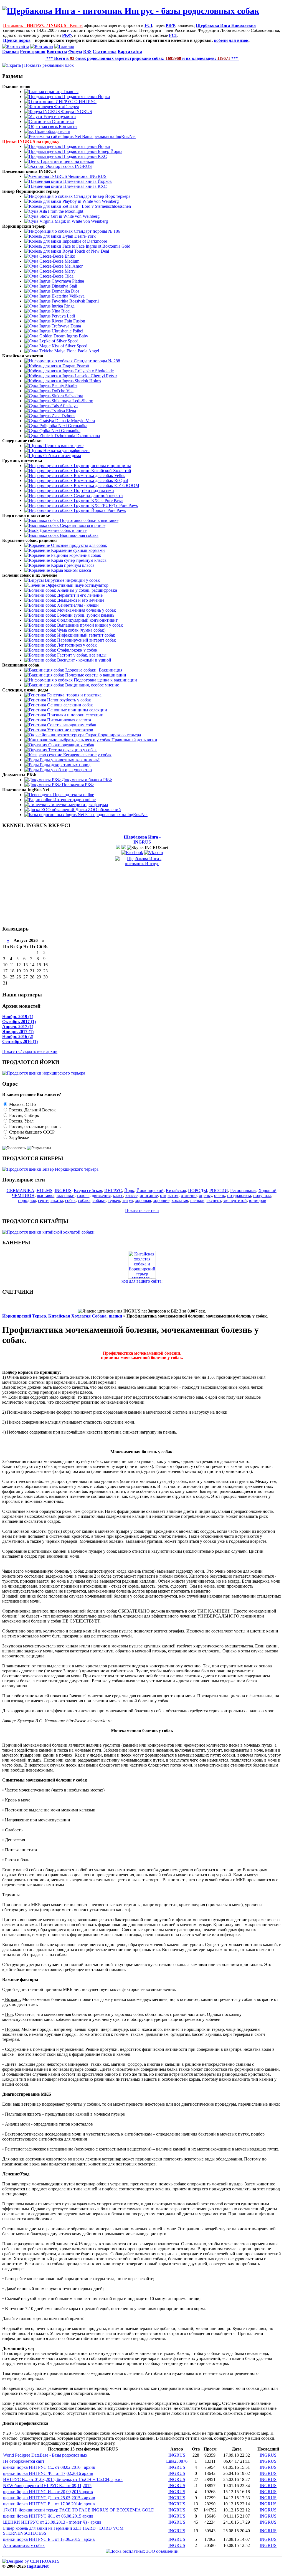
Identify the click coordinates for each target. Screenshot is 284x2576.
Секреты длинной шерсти (98, 495)
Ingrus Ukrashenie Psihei (61, 331)
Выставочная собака (79, 535)
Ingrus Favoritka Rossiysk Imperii (69, 301)
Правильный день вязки (134, 740)
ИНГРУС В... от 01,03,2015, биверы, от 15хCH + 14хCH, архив (63, 2479)
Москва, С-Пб (22, 1104)
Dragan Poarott (75, 366)
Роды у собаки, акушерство (65, 770)
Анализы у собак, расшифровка (87, 590)
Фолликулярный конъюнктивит (87, 620)
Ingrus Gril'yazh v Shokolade (88, 371)
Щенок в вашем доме (63, 446)
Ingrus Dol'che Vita (56, 391)
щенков (197, 1200)
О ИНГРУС (85, 102)
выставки (66, 1195)
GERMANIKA (21, 1190)
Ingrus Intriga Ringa (56, 306)
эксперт (214, 1200)
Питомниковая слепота (69, 720)
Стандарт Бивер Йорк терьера (102, 196)
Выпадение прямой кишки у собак (89, 625)
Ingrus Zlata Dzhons (57, 416)
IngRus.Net (38, 2566)
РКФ (170, 25)
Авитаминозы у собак (24, 2545)
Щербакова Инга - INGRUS (142, 840)
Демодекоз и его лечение (80, 600)
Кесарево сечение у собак (87, 755)
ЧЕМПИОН (23, 1195)
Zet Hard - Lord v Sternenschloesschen (96, 206)
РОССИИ (219, 1190)
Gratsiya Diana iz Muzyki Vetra (67, 421)
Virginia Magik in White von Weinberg (73, 221)
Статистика (62, 121)
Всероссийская (88, 1190)
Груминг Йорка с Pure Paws (99, 510)
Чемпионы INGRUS (87, 176)
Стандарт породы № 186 (96, 231)
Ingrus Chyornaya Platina (61, 281)
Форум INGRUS (76, 112)
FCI (148, 25)
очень (220, 1195)
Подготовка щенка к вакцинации (105, 680)
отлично (189, 1195)
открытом (169, 1195)
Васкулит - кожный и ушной (84, 660)
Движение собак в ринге (63, 530)
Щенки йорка (17, 40)
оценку (205, 1195)
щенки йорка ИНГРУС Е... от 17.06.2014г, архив (49, 2504)
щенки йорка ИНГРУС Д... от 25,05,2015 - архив (49, 2498)
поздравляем (239, 1195)
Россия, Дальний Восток (32, 1110)
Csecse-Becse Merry (57, 271)
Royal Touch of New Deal (85, 251)
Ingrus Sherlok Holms (81, 381)
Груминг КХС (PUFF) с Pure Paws (105, 505)
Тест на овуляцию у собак (72, 750)
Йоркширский (150, 1190)
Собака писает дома (62, 456)
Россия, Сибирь (23, 1115)
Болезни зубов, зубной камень (85, 615)
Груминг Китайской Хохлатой (102, 471)
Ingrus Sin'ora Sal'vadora (61, 396)
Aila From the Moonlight (61, 211)
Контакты (68, 126)
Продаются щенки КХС (84, 156)
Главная (70, 92)
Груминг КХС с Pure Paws (98, 500)
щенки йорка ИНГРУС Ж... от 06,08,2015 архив (48, 2516)
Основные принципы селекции (77, 710)
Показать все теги (142, 1210)
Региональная (243, 1190)
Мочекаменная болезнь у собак (86, 610)
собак (70, 1200)
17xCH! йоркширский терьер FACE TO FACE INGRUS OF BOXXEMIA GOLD (79, 2510)
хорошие (161, 1200)
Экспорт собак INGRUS (68, 166)
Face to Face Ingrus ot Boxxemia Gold (96, 246)
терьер (114, 1200)
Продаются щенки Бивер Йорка (92, 151)
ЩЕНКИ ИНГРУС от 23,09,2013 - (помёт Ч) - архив (52, 2522)
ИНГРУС (113, 1190)
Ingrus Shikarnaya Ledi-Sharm (66, 401)
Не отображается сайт (24, 2461)
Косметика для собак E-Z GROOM (106, 485)
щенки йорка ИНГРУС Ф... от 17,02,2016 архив (48, 2473)
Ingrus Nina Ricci (54, 311)
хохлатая (180, 1200)
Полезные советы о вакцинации (95, 675)
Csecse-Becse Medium (59, 261)
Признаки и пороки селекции (75, 715)
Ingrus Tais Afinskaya (58, 406)
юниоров (258, 1200)
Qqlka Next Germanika (59, 431)
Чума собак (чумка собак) (81, 630)
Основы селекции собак (69, 705)
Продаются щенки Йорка (85, 97)
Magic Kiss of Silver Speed (63, 346)
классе (131, 1195)
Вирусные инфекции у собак (72, 580)
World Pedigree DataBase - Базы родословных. (46, 2455)
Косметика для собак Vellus (99, 476)
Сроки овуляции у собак (71, 745)
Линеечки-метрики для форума (78, 805)
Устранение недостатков (70, 730)
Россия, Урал (21, 1121)
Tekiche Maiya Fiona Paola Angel (69, 351)
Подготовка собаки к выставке (89, 520)
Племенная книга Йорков (87, 181)
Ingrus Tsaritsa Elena (57, 411)
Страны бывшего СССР (31, 1132)
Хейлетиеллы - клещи (77, 605)
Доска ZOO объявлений (98, 810)
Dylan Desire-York (78, 236)
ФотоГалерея (66, 107)
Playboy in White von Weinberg (90, 201)
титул (128, 1200)
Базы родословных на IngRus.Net (116, 815)
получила (262, 1195)
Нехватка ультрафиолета (66, 451)
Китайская (176, 1190)
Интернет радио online (74, 800)
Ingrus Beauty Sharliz (58, 386)
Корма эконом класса (70, 570)
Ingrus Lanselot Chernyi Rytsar (89, 376)
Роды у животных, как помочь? (69, 760)
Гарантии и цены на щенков (67, 161)
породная (27, 1200)
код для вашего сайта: (142, 1281)
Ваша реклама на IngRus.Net (108, 136)
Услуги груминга (59, 116)
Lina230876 (177, 2461)
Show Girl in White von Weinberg (69, 216)
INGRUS (63, 1190)
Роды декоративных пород (65, 765)
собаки (99, 1200)
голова (83, 1195)
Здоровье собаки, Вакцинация (93, 670)
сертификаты (50, 1200)
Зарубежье (18, 1138)
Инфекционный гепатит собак (86, 635)
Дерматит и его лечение (79, 595)
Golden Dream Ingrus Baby (63, 336)
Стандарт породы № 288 (96, 361)
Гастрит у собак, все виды (81, 655)
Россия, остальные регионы (35, 1126)
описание (149, 1195)
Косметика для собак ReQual (100, 480)
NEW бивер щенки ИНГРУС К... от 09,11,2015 (47, 2486)
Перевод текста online (73, 795)
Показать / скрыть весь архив (30, 1051)
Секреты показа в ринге (82, 525)
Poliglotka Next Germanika (63, 426)
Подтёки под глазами (93, 490)
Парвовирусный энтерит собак (86, 640)
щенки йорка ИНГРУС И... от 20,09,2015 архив (48, 2492)
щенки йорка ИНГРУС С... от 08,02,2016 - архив (49, 2467)
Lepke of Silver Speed (58, 341)
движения (101, 1195)
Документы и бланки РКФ (86, 780)
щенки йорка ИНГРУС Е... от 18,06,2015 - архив (49, 2539)
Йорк (129, 1190)
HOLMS (45, 1190)
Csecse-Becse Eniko (57, 256)
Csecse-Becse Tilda (56, 276)
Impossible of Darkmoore (84, 241)
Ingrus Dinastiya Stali (58, 286)
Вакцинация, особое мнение (92, 685)
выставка (46, 1195)
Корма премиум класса (72, 565)
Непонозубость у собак (69, 700)
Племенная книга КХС (84, 186)
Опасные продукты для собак (78, 545)
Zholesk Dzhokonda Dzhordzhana (69, 436)
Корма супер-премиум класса (78, 560)
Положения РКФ (77, 785)
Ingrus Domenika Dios (59, 291)
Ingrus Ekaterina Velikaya (61, 296)
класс (118, 1195)
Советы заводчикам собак (71, 725)
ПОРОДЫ (198, 1190)
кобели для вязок (231, 40)
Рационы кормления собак (76, 555)
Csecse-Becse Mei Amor (60, 266)
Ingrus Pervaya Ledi (57, 316)
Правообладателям (52, 131)
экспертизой (235, 1200)
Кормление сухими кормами (77, 550)
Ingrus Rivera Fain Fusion (62, 321)
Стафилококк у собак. (77, 650)
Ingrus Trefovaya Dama (60, 326)
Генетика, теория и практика (74, 695)
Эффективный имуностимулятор (77, 585)
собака (84, 1200)
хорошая (143, 1200)
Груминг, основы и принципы (102, 466)
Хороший (267, 1190)
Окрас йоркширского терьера (113, 735)
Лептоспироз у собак (76, 645)
